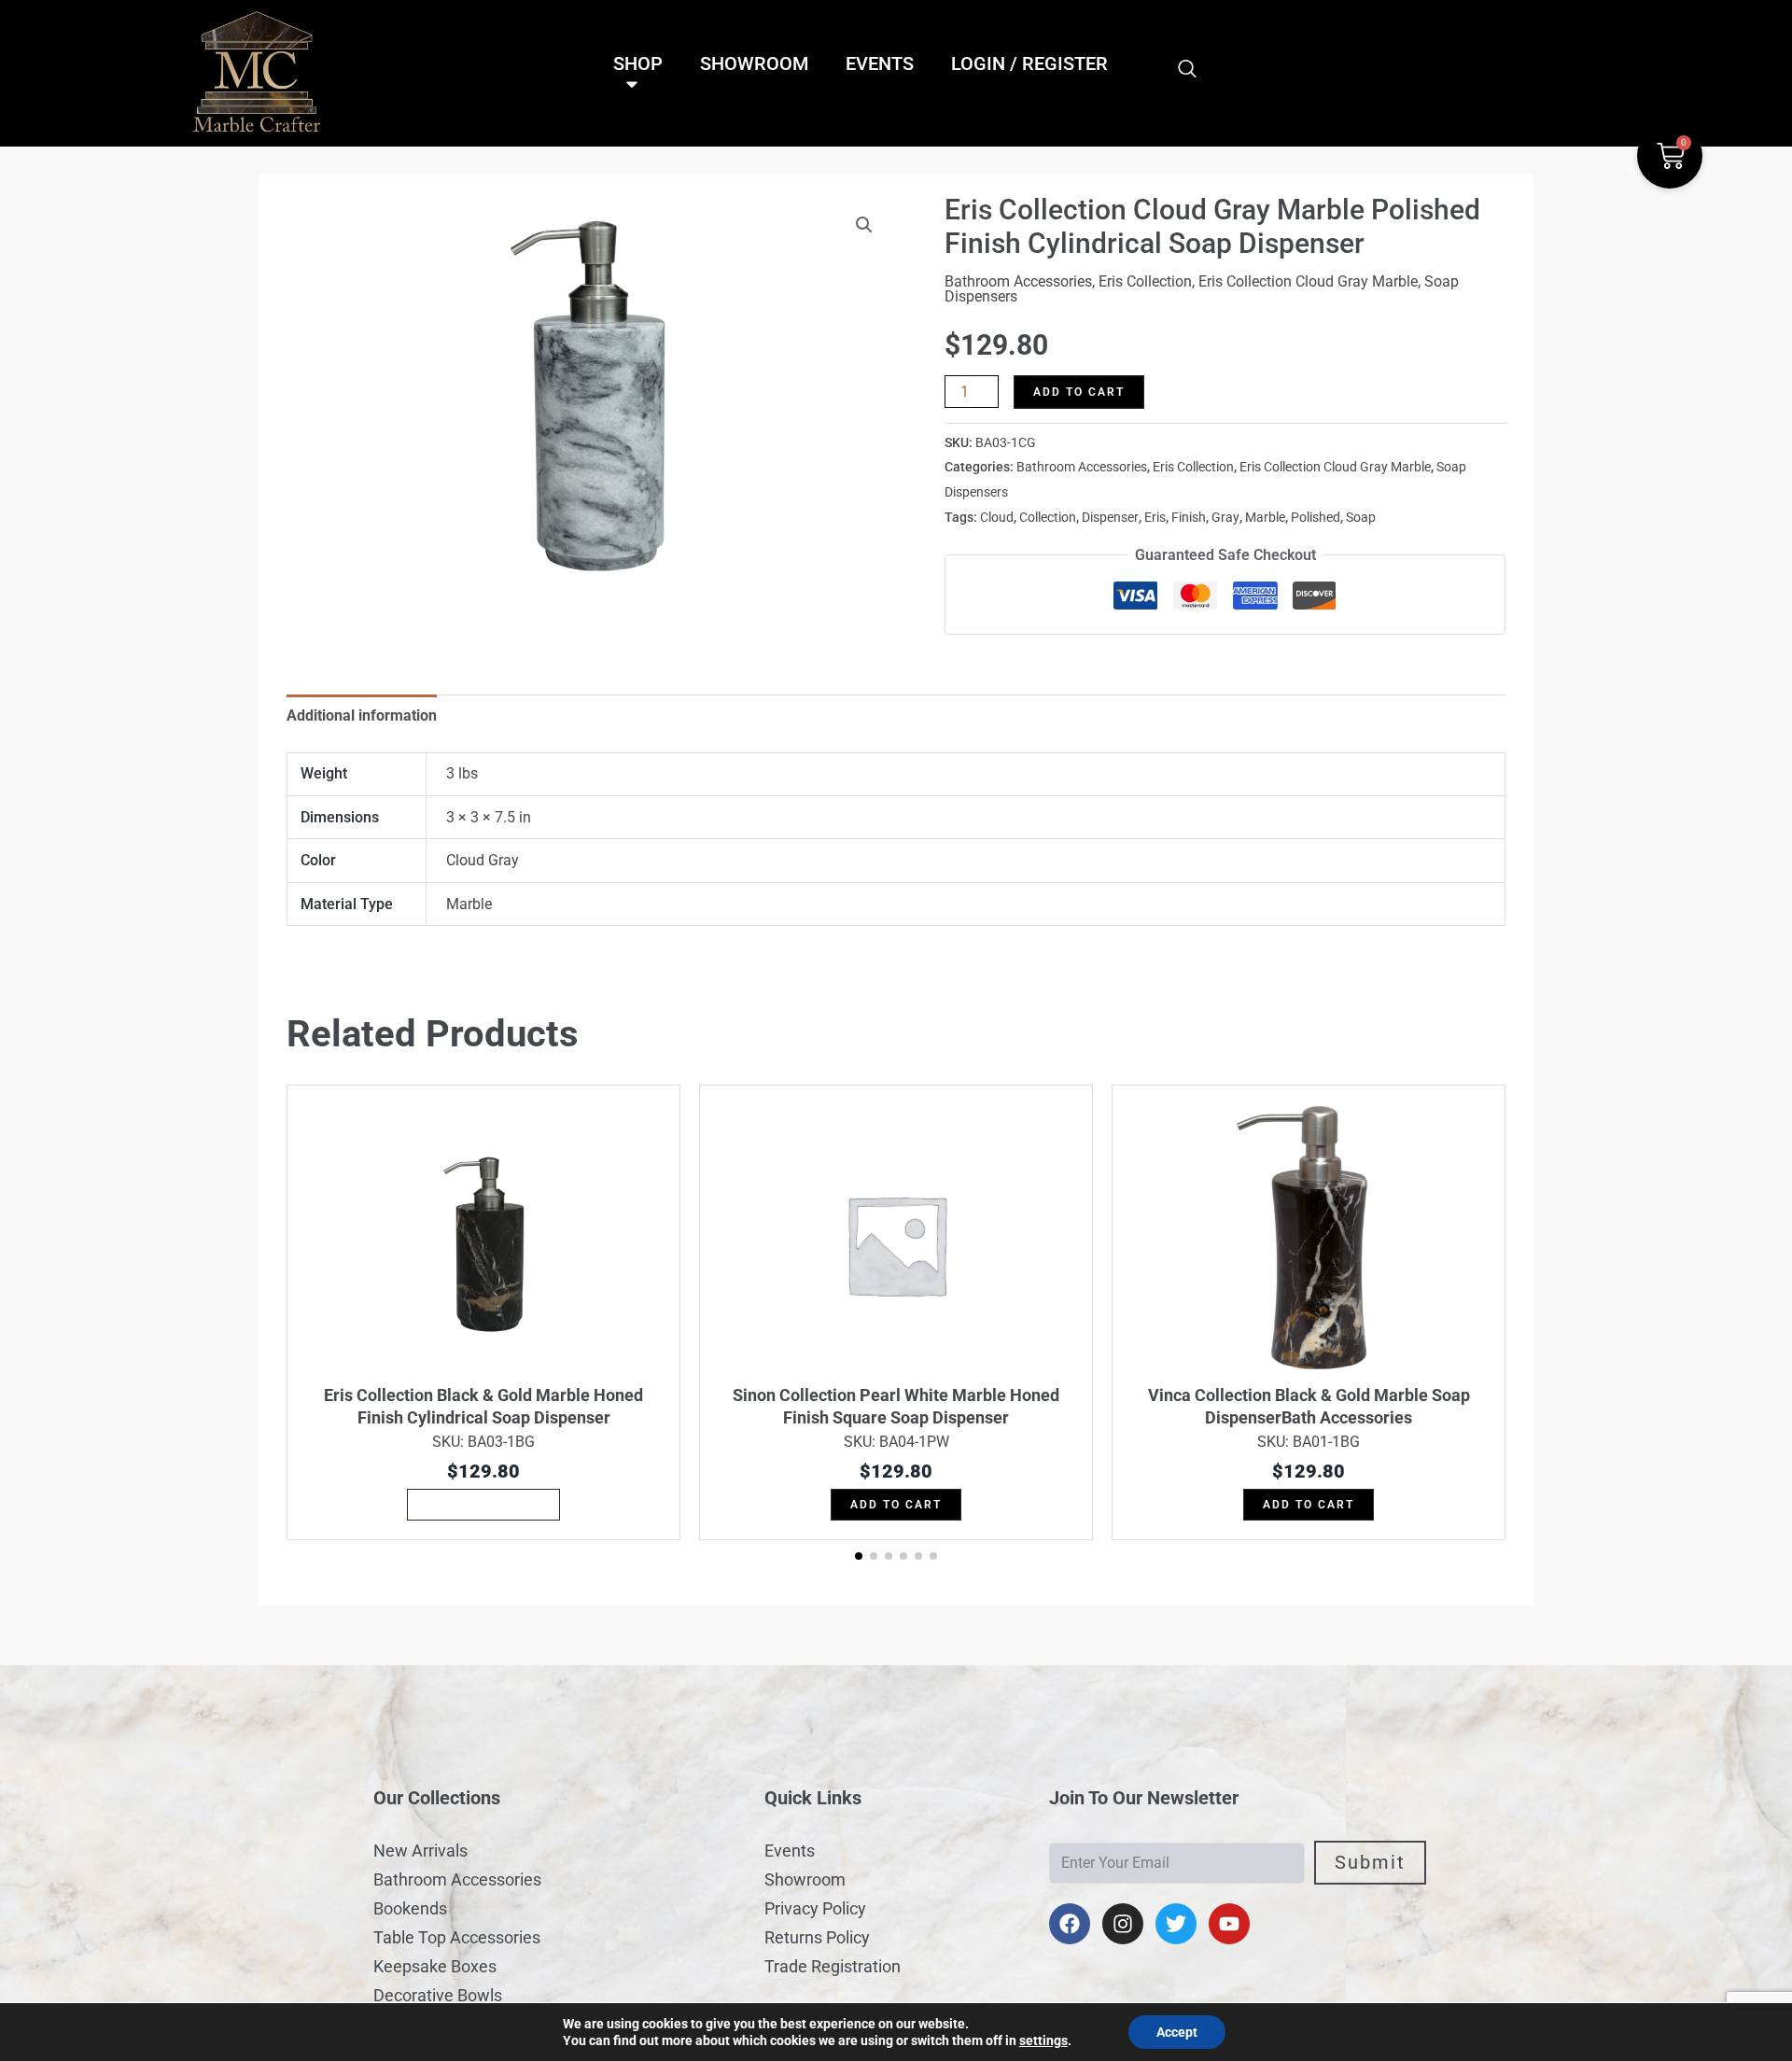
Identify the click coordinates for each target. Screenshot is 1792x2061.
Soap (1361, 518)
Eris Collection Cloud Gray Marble (1308, 281)
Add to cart (1079, 392)
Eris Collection (1145, 281)
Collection (1048, 518)
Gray (1225, 518)
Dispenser (1110, 518)
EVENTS (880, 63)
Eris (1155, 518)
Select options (483, 1505)
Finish (1189, 518)
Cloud (997, 518)
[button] (864, 225)
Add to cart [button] (896, 1505)
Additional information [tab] (362, 715)
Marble (1265, 518)
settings (1043, 2040)
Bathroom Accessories (1018, 281)
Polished (1316, 518)
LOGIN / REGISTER (1029, 63)
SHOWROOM (754, 63)
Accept (1177, 2032)
